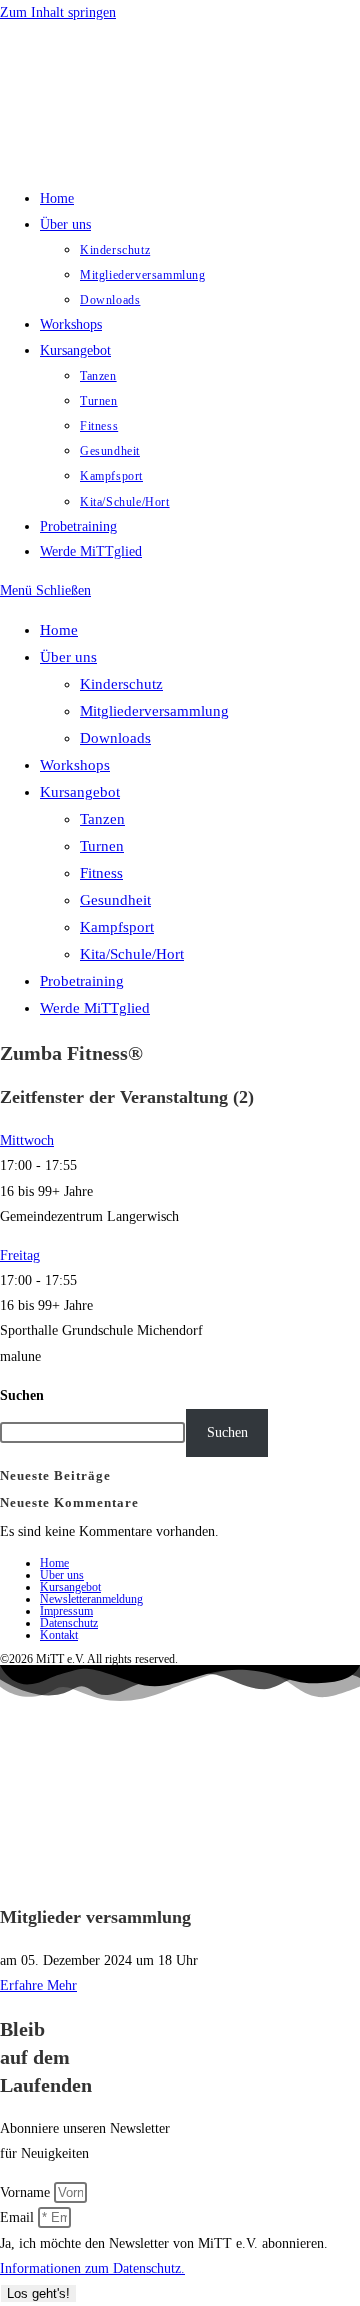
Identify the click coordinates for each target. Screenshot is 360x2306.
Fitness (101, 873)
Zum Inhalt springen (58, 12)
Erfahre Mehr (38, 1985)
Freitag (20, 1255)
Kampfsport (117, 927)
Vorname (27, 2192)
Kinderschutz (121, 684)
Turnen (102, 846)
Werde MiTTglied (95, 1008)
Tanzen (102, 819)
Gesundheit (115, 900)
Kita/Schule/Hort (132, 954)
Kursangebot (80, 792)
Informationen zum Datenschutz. (92, 2268)
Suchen (22, 1395)
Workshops (75, 765)
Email (19, 2217)
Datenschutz (69, 1623)
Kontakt (59, 1635)
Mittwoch (27, 1140)
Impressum (66, 1611)
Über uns (68, 657)
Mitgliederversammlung (154, 711)
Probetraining (82, 981)
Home (59, 630)
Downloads (115, 738)
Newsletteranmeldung (91, 1599)
